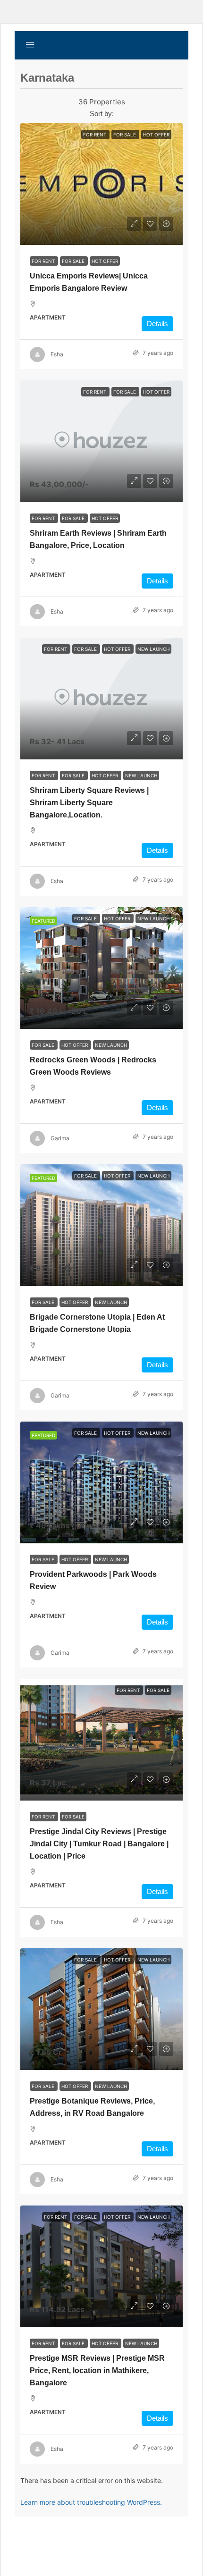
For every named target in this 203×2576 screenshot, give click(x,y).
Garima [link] (60, 1138)
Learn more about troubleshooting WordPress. (91, 2502)
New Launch (141, 775)
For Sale (74, 261)
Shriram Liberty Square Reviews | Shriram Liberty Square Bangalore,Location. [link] (89, 803)
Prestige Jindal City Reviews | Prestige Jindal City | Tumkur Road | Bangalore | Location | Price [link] (99, 1844)
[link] (101, 184)
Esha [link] (57, 354)
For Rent (44, 261)
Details (157, 324)
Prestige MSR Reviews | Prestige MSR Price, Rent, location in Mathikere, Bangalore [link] (97, 2370)
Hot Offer (105, 261)
